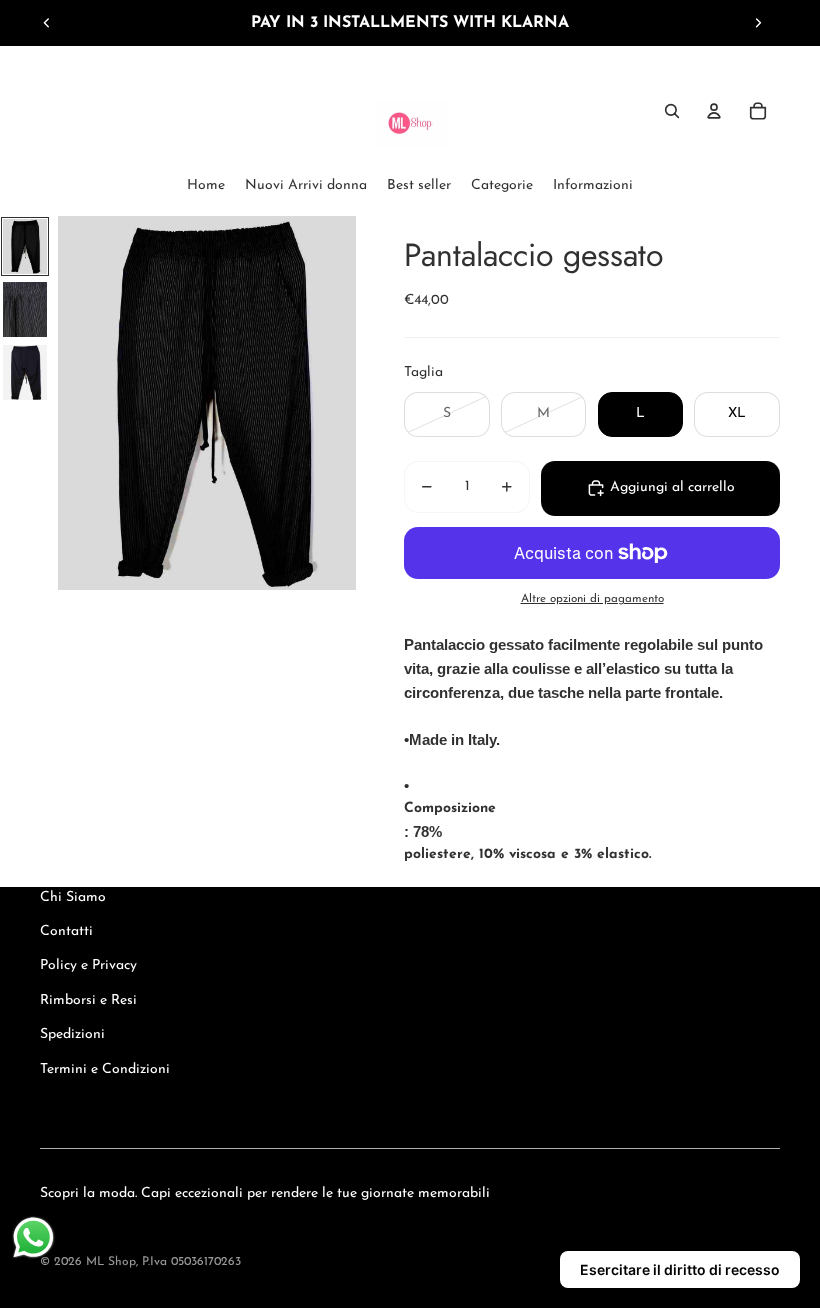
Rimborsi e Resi (88, 1000)
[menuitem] (206, 186)
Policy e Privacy (88, 965)
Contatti (66, 931)
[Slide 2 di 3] (25, 309)
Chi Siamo (73, 897)
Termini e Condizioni (105, 1069)
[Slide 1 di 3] (25, 246)
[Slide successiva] (758, 23)
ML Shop (111, 1262)
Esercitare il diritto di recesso (680, 1269)
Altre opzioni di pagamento (592, 599)
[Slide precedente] (47, 23)
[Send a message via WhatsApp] (33, 1237)
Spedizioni (72, 1034)
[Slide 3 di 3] (25, 372)
